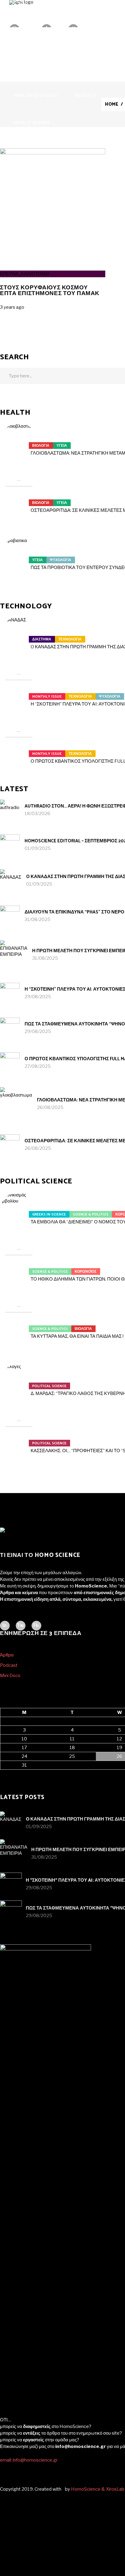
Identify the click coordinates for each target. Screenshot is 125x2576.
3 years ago (12, 307)
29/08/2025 (38, 997)
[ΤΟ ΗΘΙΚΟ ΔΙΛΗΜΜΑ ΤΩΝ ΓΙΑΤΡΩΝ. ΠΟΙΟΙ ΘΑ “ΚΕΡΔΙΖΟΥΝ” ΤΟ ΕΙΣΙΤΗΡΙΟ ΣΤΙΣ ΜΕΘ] (19, 1268)
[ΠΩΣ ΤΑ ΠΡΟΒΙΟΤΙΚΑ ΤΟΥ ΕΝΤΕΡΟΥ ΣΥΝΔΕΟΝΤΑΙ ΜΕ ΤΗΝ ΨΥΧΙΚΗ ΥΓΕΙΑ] (19, 556)
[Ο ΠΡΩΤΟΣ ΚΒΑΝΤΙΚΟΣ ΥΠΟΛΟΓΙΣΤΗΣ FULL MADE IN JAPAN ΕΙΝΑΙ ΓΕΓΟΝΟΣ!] (19, 750)
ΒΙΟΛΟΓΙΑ (41, 446)
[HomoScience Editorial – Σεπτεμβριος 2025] (10, 844)
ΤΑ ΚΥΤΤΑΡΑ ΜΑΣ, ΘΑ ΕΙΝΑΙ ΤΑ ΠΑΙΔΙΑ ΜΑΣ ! (77, 1336)
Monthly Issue (47, 697)
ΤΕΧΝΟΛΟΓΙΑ (70, 639)
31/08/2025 (37, 920)
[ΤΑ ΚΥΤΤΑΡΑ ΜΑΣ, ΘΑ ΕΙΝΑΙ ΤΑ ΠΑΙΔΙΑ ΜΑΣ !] (19, 1325)
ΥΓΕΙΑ (62, 446)
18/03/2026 (37, 814)
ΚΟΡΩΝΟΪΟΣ (86, 1272)
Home (112, 104)
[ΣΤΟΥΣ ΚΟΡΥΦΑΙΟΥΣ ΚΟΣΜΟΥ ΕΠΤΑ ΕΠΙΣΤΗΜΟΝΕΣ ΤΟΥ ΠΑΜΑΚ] (53, 153)
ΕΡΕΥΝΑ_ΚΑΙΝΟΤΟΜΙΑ (25, 274)
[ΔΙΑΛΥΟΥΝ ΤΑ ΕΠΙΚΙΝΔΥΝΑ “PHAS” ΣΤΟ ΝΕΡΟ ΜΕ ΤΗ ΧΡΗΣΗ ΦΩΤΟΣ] (10, 915)
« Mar (6, 1773)
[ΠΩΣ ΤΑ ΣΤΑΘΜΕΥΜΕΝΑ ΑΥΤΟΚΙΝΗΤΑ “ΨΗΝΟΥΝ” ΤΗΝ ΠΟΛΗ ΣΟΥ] (10, 1027)
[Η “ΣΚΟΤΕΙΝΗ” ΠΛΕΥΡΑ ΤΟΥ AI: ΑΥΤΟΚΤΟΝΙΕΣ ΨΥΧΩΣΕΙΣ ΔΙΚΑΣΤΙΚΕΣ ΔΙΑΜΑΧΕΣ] (19, 693)
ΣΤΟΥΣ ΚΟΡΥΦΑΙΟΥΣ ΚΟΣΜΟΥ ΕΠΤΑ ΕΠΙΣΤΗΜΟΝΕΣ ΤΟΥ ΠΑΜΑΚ (50, 291)
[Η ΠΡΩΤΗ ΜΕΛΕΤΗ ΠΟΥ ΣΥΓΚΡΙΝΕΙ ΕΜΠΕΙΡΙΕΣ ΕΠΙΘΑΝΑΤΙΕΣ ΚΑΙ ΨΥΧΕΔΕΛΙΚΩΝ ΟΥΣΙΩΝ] (14, 954)
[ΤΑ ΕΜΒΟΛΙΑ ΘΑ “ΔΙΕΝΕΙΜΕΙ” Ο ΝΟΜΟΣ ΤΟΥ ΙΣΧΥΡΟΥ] (19, 1211)
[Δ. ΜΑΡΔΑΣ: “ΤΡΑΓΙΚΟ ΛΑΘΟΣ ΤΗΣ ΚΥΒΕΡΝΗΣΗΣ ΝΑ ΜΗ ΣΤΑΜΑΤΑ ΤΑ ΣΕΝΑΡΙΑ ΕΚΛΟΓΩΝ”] (19, 1382)
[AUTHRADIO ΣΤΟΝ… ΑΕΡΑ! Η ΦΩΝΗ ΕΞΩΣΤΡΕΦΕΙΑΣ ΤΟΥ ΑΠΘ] (10, 809)
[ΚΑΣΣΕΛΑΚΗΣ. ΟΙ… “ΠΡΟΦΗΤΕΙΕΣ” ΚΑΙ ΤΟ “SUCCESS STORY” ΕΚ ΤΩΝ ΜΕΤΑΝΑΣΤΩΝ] (19, 1439)
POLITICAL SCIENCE (49, 1386)
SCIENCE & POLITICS (91, 1214)
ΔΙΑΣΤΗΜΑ (42, 639)
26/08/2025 (50, 1107)
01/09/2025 (38, 848)
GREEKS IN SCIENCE (49, 1214)
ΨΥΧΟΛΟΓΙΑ (61, 560)
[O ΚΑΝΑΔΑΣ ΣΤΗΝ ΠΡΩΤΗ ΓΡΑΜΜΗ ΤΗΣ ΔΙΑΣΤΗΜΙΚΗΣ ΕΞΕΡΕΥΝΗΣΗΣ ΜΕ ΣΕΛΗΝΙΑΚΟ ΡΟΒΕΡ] (19, 636)
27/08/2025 (38, 1066)
